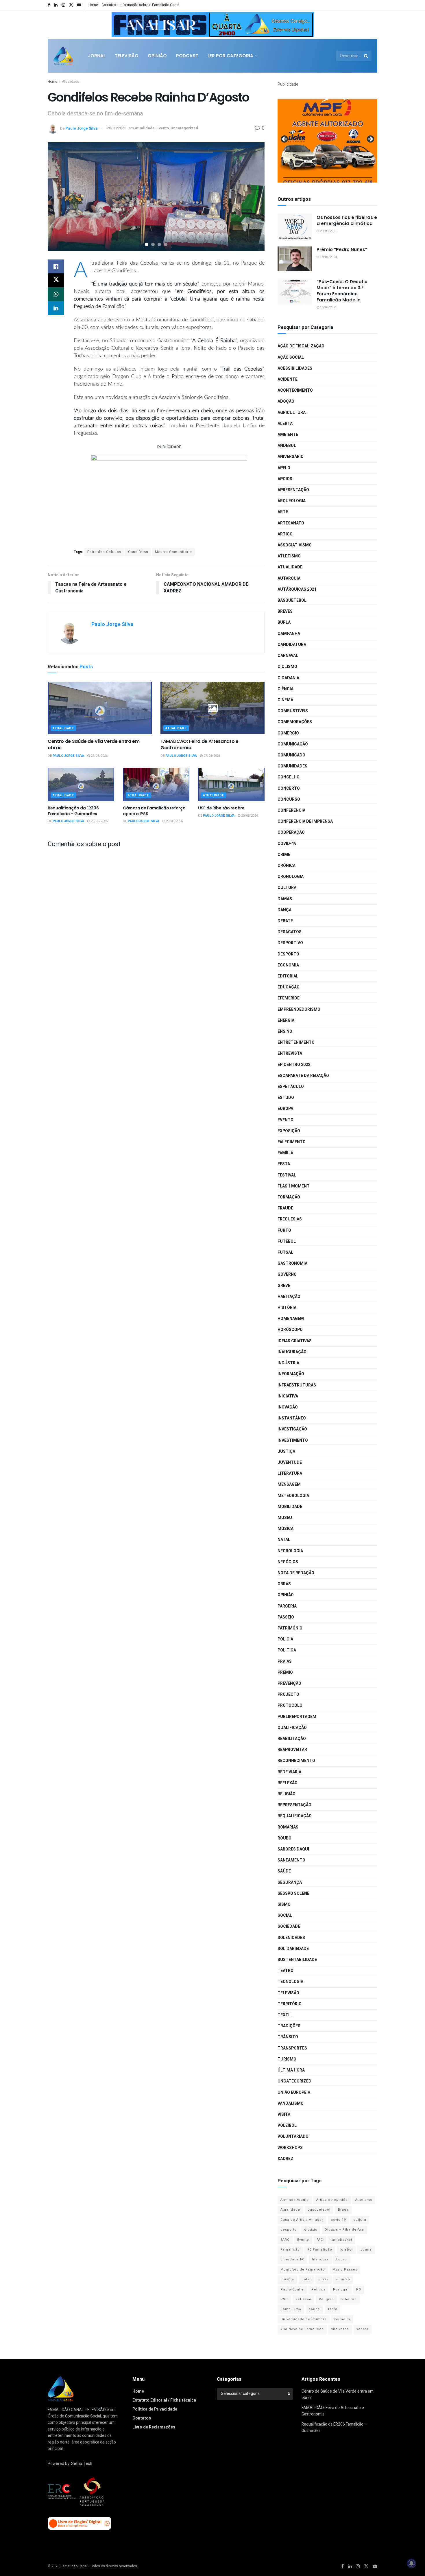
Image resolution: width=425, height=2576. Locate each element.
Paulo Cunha (292, 2289)
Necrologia (290, 1551)
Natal (284, 1540)
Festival (287, 1175)
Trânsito (288, 2037)
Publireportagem (297, 1717)
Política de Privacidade (155, 2409)
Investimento (293, 1440)
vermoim (342, 2319)
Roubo (284, 1838)
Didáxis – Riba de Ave (344, 2230)
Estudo (286, 1098)
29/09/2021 (328, 231)
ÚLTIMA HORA (291, 2070)
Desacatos (290, 932)
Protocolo (290, 1705)
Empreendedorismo (299, 1009)
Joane (366, 2250)
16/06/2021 (328, 307)
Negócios (288, 1562)
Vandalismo (291, 2103)
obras (324, 2279)
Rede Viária (289, 1772)
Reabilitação (292, 1739)
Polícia (285, 1639)
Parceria (287, 1606)
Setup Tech (82, 2464)
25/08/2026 (99, 821)
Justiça (286, 1451)
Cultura (287, 888)
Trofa (332, 2309)
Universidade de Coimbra (304, 2319)
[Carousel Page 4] (166, 244)
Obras (284, 1584)
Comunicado (291, 755)
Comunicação (293, 744)
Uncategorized (184, 128)
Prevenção (289, 1683)
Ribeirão (349, 2299)
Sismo (284, 1904)
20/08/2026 (174, 821)
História (287, 1308)
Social (285, 1915)
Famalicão (290, 2250)
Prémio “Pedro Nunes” (342, 250)
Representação (294, 1805)
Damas (285, 899)
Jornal (97, 56)
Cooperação (291, 832)
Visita (284, 2114)
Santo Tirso (291, 2309)
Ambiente (288, 435)
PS (359, 2289)
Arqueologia (292, 501)
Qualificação (292, 1728)
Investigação (292, 1429)
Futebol (287, 1241)
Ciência (286, 689)
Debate (285, 921)
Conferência (291, 810)
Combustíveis (293, 711)
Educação (289, 987)
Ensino (285, 1031)
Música (286, 1529)
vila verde (340, 2329)
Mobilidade (290, 1507)
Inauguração (292, 1352)
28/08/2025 (117, 128)
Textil (285, 2015)
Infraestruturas (297, 1385)
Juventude (290, 1462)
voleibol (287, 2125)
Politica (318, 2289)
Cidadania (288, 678)
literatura (320, 2259)
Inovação (288, 1407)
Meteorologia (293, 1496)
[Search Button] (366, 56)
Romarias (288, 1827)
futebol (346, 2250)
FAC (320, 2240)
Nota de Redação (296, 1573)
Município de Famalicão (303, 2270)
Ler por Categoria (230, 56)
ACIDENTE (288, 379)
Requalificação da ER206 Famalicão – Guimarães (73, 811)
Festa (284, 1164)
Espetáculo (291, 1087)
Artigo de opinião (332, 2200)
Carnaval (288, 656)
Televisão (127, 56)
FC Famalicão (320, 2250)
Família (285, 1153)
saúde (314, 2309)
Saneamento (291, 1860)
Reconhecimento (296, 1761)
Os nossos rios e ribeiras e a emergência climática (347, 220)
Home (93, 5)
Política (287, 1650)
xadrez (363, 2329)
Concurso (289, 799)
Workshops (290, 2148)
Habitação (289, 1297)
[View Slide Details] (212, 25)
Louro (341, 2259)
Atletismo (289, 556)
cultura (360, 2220)
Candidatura (292, 645)
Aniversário (291, 457)
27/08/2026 (99, 756)
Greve (284, 1286)
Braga (343, 2210)
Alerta (285, 424)
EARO (285, 2240)
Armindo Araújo (295, 2200)
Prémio (285, 1672)
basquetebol (319, 2210)
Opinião (157, 56)
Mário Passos (345, 2270)
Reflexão (288, 1783)
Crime (284, 855)
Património (290, 1628)
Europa (285, 1109)
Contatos (109, 5)
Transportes (292, 2048)
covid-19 (338, 2220)
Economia (288, 965)
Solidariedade (293, 1949)
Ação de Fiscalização (301, 346)
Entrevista (290, 1053)
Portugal (341, 2289)
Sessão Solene (293, 1893)
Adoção (286, 401)
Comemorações (295, 722)
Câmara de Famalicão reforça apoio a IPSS (154, 811)
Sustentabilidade (297, 1960)
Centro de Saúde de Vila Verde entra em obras (94, 744)
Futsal (285, 1252)
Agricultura (292, 413)
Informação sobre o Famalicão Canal (149, 5)
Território (290, 2004)
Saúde (284, 1871)
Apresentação (293, 490)
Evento (163, 128)
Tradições (289, 2026)
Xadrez (286, 2159)
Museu (285, 1518)
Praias (285, 1661)
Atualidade (71, 82)
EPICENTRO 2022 (294, 1065)
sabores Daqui (293, 1849)
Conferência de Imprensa (305, 821)
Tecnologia (290, 1982)
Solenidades (291, 1938)
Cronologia (291, 877)
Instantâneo (292, 1418)
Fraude (285, 1208)
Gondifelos (138, 552)
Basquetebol (292, 600)
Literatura (290, 1473)
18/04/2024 (328, 257)
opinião (343, 2279)
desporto (289, 2230)
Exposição (289, 1131)
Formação (289, 1197)
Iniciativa (288, 1396)
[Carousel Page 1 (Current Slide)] (147, 244)
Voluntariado (293, 2136)
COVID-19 (287, 844)
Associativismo (295, 545)
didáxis (311, 2230)
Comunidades (292, 766)
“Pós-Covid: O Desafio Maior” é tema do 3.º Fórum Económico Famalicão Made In (342, 291)
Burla (284, 622)
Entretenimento (296, 1042)
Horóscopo (290, 1330)
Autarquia (289, 578)
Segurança (290, 1882)
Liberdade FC (292, 2259)
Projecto (288, 1694)
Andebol (287, 446)
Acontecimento (295, 390)
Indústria (288, 1363)
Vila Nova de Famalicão (302, 2329)
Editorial (288, 976)
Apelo (284, 468)
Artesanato (291, 523)
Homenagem (291, 1319)
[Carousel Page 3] (159, 244)
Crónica (287, 866)
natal (306, 2279)
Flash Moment (294, 1186)
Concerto (289, 788)
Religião (287, 1794)
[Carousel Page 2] (153, 244)
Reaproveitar (292, 1750)
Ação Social (291, 357)
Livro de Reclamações (154, 2427)
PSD (284, 2299)
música (287, 2279)
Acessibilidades (295, 368)
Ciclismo (287, 667)
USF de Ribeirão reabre (221, 808)
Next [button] (306, 23)
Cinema (285, 700)
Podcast (187, 56)
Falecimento (292, 1142)
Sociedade (289, 1926)
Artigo (285, 534)
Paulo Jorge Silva (82, 128)
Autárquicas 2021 (297, 589)
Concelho (289, 777)
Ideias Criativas (295, 1341)
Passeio (286, 1617)
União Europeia (294, 2092)
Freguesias (290, 1219)
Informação (291, 1374)
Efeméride (289, 998)
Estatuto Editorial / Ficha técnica (164, 2400)
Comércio (288, 733)
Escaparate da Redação (303, 1076)
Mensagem (289, 1484)
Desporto (288, 954)
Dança (284, 910)
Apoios (285, 479)
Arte (283, 512)
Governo (287, 1274)
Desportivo (290, 943)
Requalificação (295, 1816)
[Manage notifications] (411, 2563)
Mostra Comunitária (173, 552)
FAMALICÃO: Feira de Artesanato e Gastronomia (199, 744)
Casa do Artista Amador (302, 2220)
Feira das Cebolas (104, 552)
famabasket (341, 2240)
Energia (286, 1020)
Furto (284, 1230)
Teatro (286, 1971)
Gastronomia (292, 1263)
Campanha (289, 634)
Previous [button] (119, 23)
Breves (285, 611)
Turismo (287, 2059)
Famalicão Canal (74, 2566)
